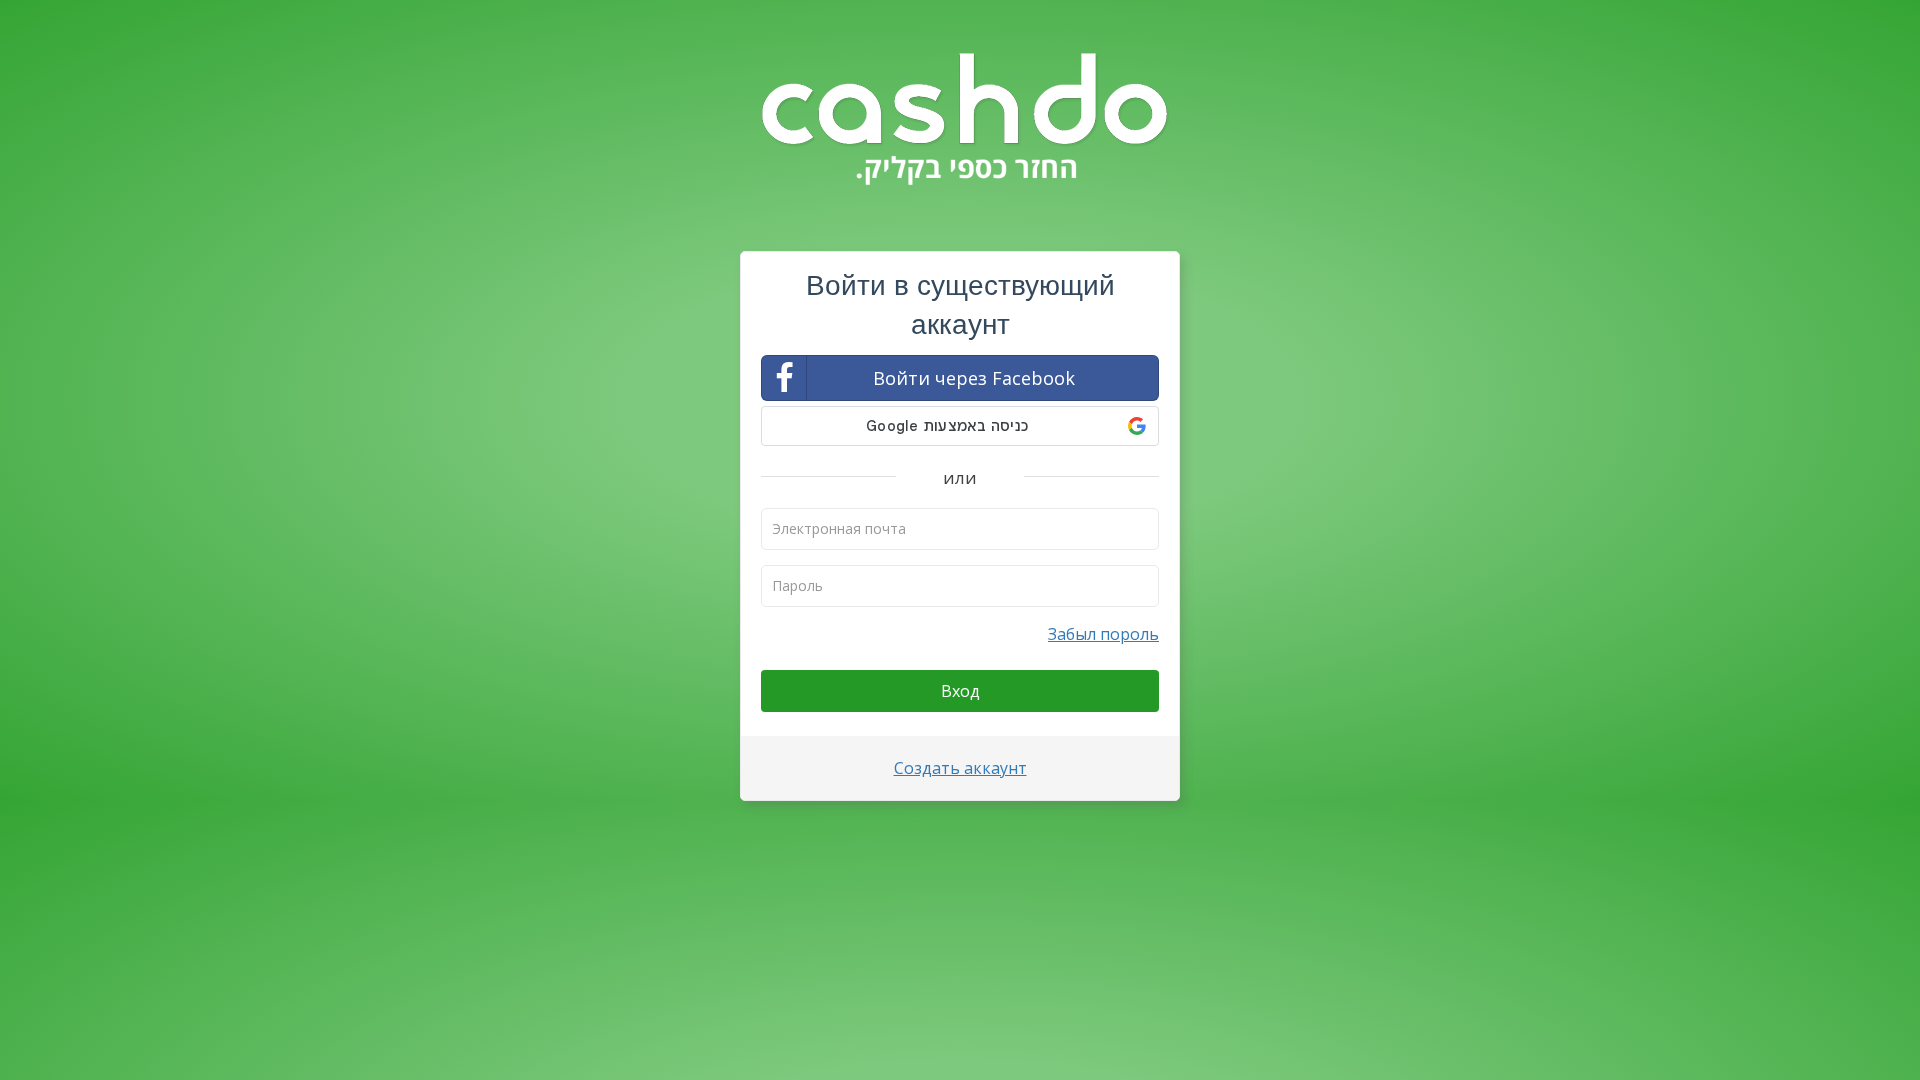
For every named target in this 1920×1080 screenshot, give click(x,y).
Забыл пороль (1103, 634)
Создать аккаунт (960, 768)
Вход (960, 691)
